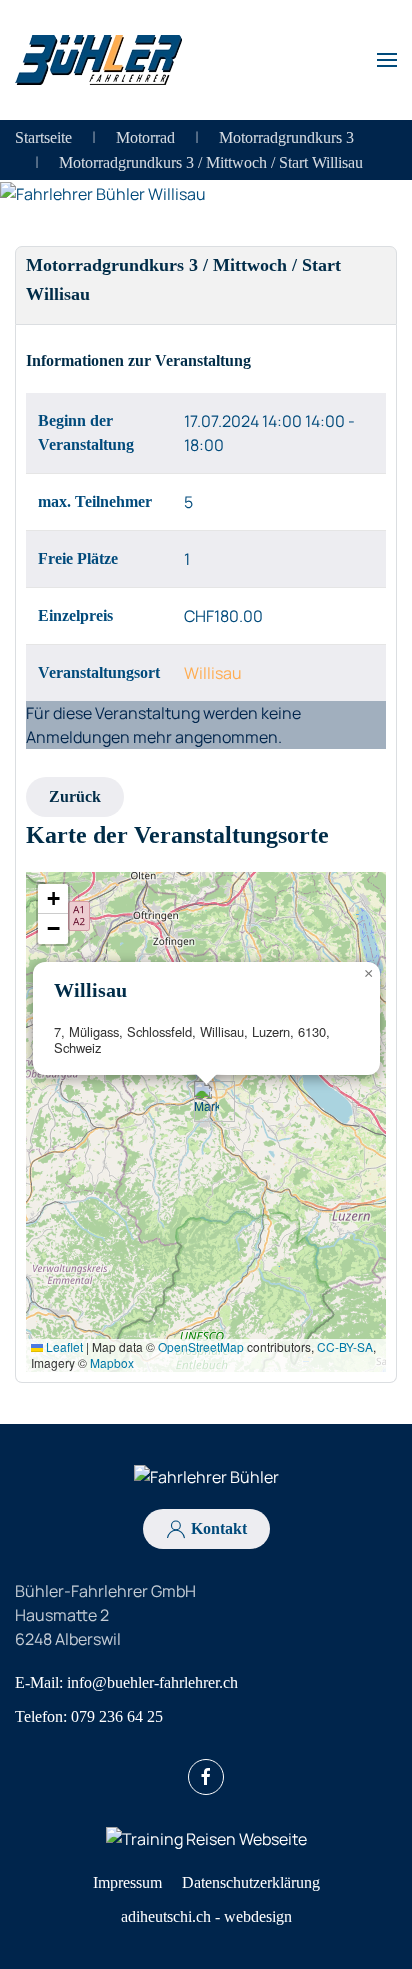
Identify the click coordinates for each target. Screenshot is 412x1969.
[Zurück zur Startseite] (98, 60)
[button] (387, 60)
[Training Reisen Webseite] (206, 1837)
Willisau (213, 673)
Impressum (127, 1882)
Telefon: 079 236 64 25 (89, 1716)
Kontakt (219, 1528)
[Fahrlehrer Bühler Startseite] (206, 1476)
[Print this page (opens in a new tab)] (124, 295)
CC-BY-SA (345, 1346)
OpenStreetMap (201, 1346)
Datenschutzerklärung (251, 1882)
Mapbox (112, 1362)
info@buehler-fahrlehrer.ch (152, 1682)
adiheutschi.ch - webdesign (206, 1916)
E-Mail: (126, 1682)
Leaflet (63, 1346)
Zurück (75, 796)
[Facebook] (206, 1777)
